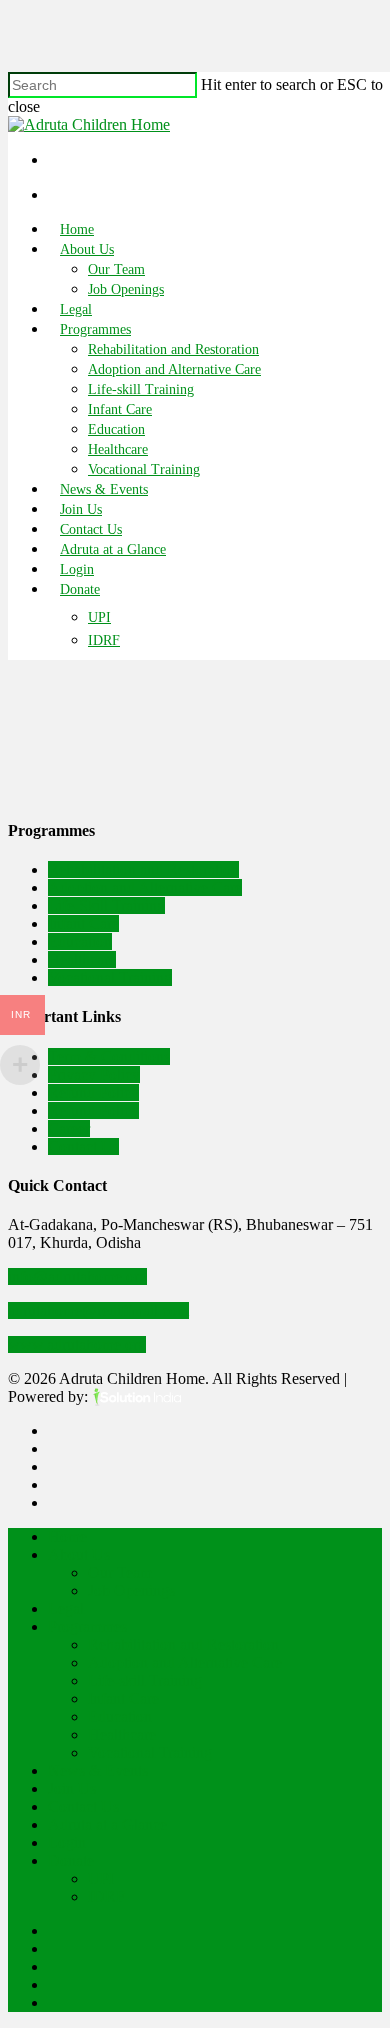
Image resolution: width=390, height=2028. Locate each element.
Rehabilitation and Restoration (173, 349)
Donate (80, 590)
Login (77, 569)
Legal (76, 309)
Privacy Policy (94, 1074)
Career (69, 1128)
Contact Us (91, 529)
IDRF (104, 641)
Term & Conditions (109, 1056)
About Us (87, 249)
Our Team (116, 269)
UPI (99, 618)
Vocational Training (144, 469)
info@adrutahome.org (77, 1276)
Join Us (81, 509)
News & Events (104, 489)
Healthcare (118, 449)
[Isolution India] (137, 1396)
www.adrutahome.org (77, 1344)
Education (116, 429)
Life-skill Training (141, 389)
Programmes (95, 329)
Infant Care (120, 409)
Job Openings (126, 289)
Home (77, 229)
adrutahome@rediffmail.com (98, 1310)
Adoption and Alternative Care (174, 369)
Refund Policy (93, 1092)
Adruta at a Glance (113, 549)
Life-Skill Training (106, 905)
